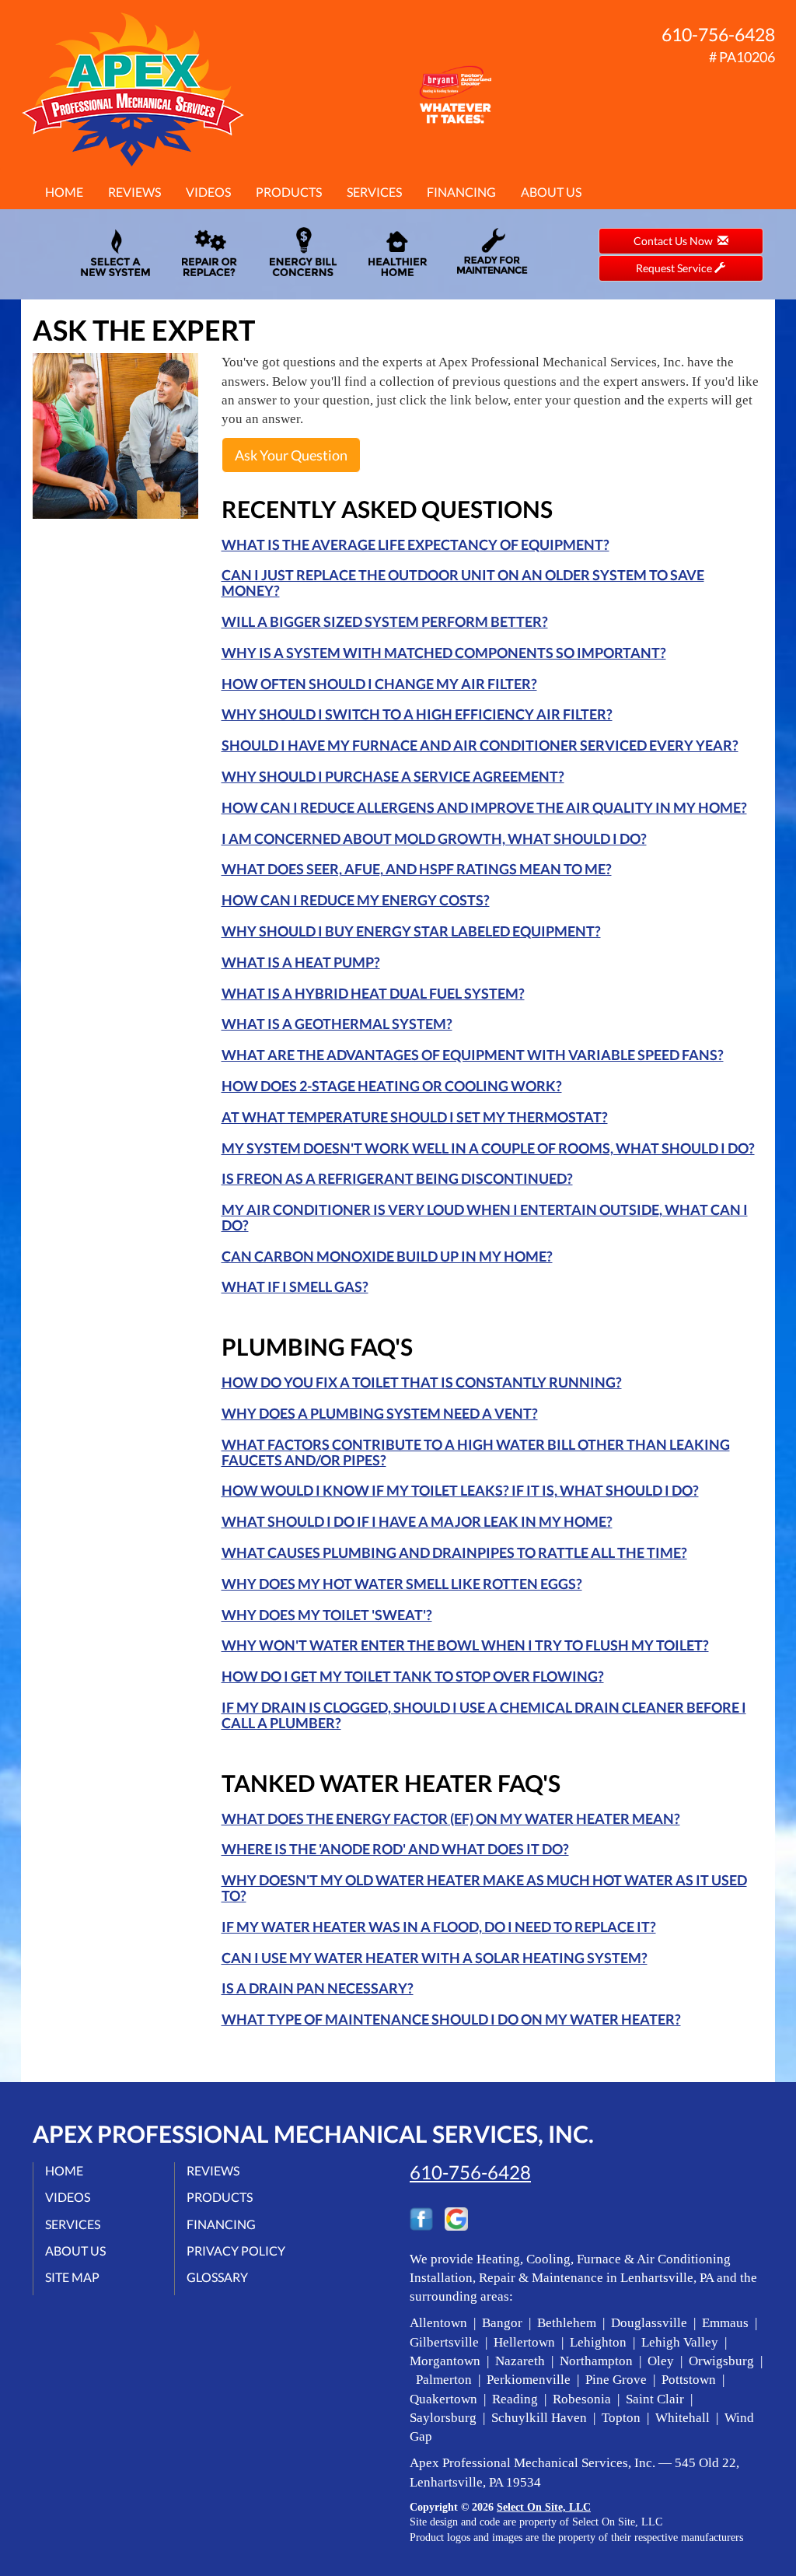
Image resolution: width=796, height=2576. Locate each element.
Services (374, 192)
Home (64, 192)
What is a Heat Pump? (301, 962)
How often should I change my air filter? (379, 684)
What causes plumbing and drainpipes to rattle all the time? (454, 1552)
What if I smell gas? (295, 1286)
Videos (208, 192)
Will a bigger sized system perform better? (385, 621)
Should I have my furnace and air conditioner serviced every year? (480, 745)
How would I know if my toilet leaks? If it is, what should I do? (460, 1490)
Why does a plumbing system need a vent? (380, 1413)
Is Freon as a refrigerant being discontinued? (397, 1178)
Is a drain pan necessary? (318, 1988)
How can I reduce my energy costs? (356, 900)
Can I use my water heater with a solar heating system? (435, 1958)
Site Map (72, 2277)
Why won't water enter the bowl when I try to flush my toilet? (465, 1645)
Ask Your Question (291, 455)
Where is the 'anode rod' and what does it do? (395, 1849)
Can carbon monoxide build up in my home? (387, 1256)
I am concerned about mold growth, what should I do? (434, 838)
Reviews (134, 192)
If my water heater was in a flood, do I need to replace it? (439, 1927)
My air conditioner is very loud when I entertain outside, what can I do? (485, 1217)
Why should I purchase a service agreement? (393, 776)
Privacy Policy (236, 2250)
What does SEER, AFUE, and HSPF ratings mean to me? (417, 869)
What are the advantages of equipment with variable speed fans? (473, 1055)
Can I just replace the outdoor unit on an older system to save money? (463, 583)
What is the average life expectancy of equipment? (415, 544)
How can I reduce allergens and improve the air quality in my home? (484, 807)
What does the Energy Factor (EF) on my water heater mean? (451, 1818)
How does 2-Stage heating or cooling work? (392, 1086)
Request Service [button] (675, 268)
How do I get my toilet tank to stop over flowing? (413, 1676)
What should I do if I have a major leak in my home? (417, 1521)
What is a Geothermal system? (337, 1024)
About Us (551, 192)
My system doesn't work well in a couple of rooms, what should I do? (488, 1148)
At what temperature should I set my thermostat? (415, 1117)
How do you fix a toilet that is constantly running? (422, 1382)
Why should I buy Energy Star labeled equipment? (411, 931)
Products (289, 192)
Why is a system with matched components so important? (444, 653)
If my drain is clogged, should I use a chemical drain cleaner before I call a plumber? (484, 1715)
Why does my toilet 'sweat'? (327, 1615)
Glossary (217, 2277)
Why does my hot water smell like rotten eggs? (402, 1584)
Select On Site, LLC (544, 2507)
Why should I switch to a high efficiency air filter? (417, 714)
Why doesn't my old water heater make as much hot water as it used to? (484, 1888)
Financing (461, 192)
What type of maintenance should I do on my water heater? (451, 2019)
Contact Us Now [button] (676, 241)
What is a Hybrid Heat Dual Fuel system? (373, 993)
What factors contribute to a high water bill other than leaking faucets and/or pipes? (476, 1452)
